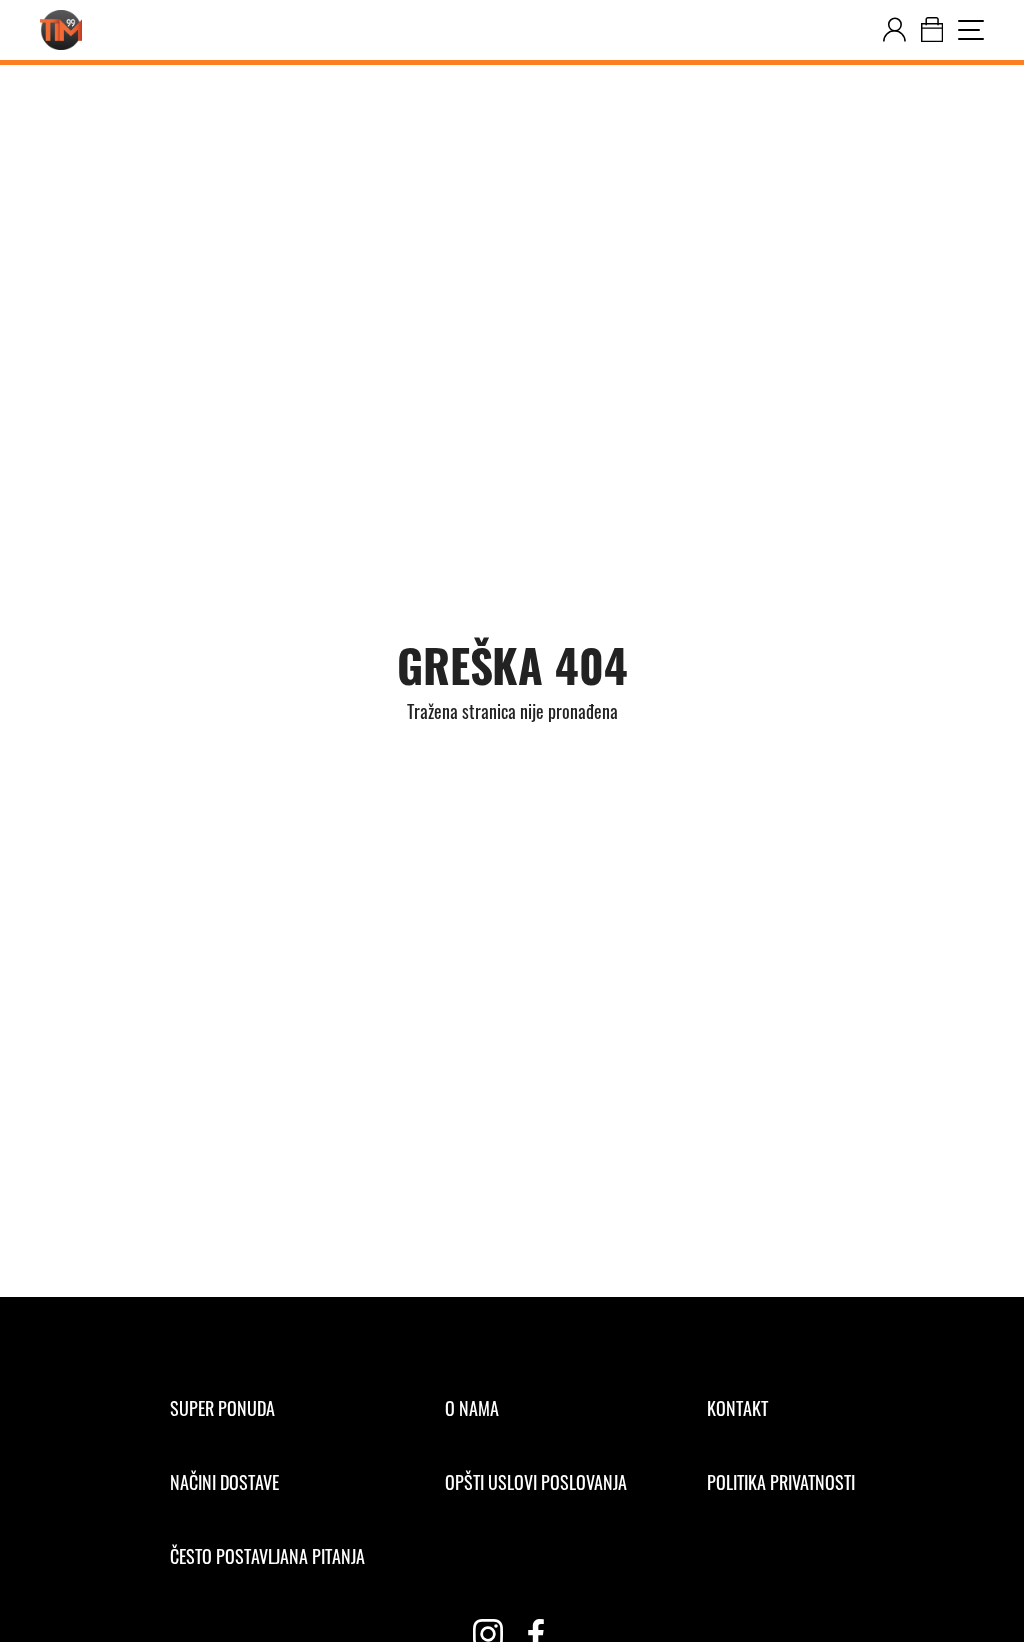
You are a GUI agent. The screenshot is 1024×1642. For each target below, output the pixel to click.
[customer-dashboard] (894, 30)
